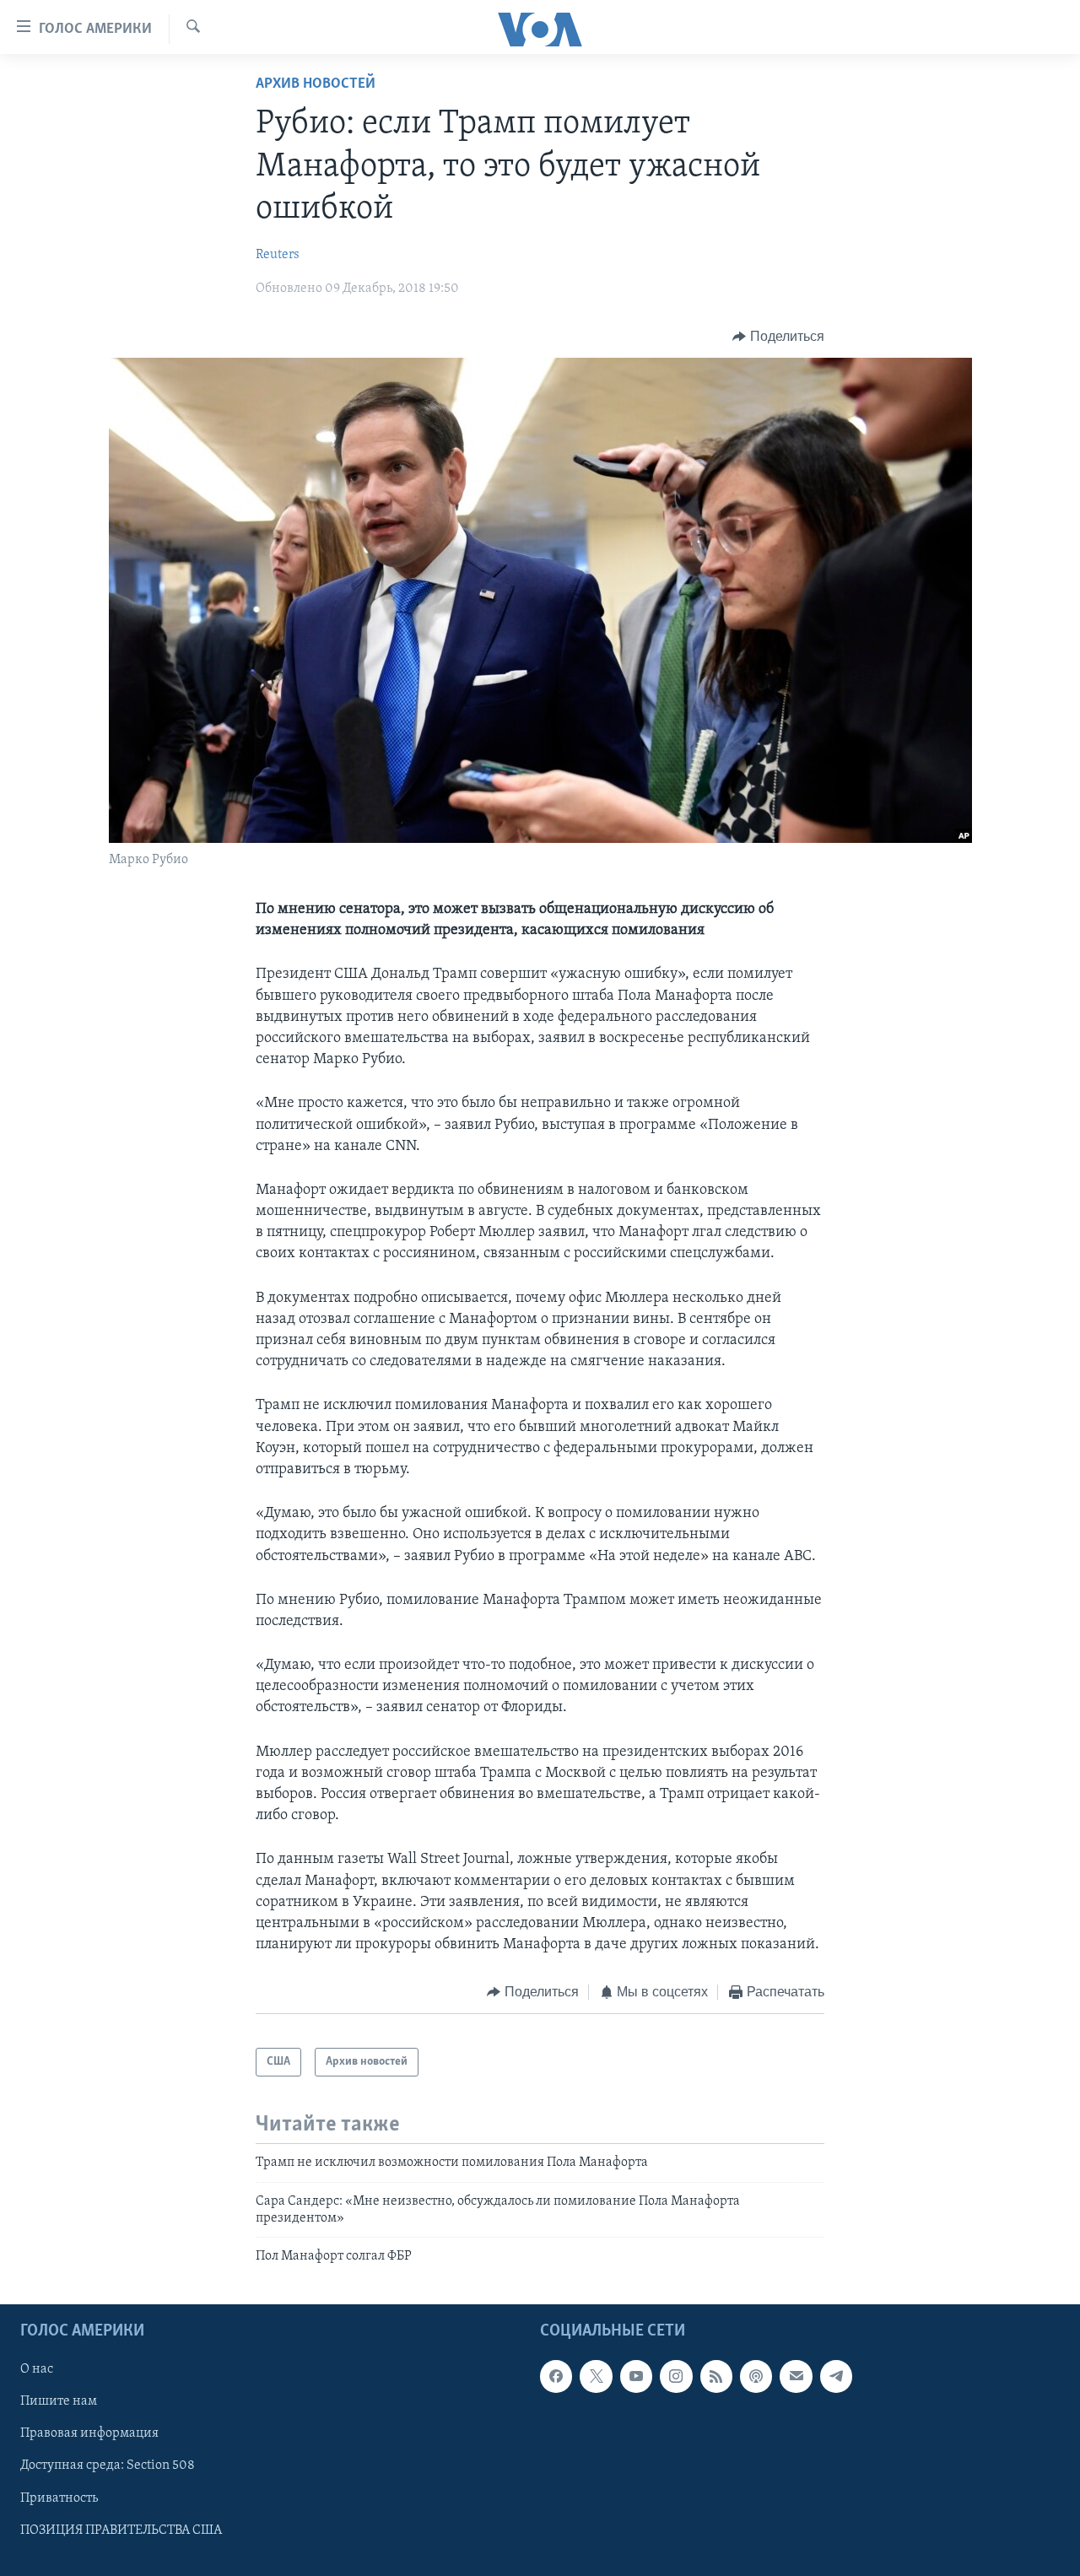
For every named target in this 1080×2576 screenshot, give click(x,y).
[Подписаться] (796, 2376)
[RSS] (716, 2376)
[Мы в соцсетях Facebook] (556, 2376)
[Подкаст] (756, 2376)
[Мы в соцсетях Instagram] (676, 2376)
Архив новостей (316, 84)
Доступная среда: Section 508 (108, 2465)
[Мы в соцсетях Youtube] (636, 2376)
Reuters (278, 255)
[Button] (778, 337)
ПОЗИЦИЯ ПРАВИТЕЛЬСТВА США (121, 2530)
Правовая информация (89, 2433)
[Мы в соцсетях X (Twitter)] (596, 2376)
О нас (37, 2369)
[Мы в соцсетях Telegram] (836, 2376)
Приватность (59, 2498)
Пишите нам (59, 2401)
